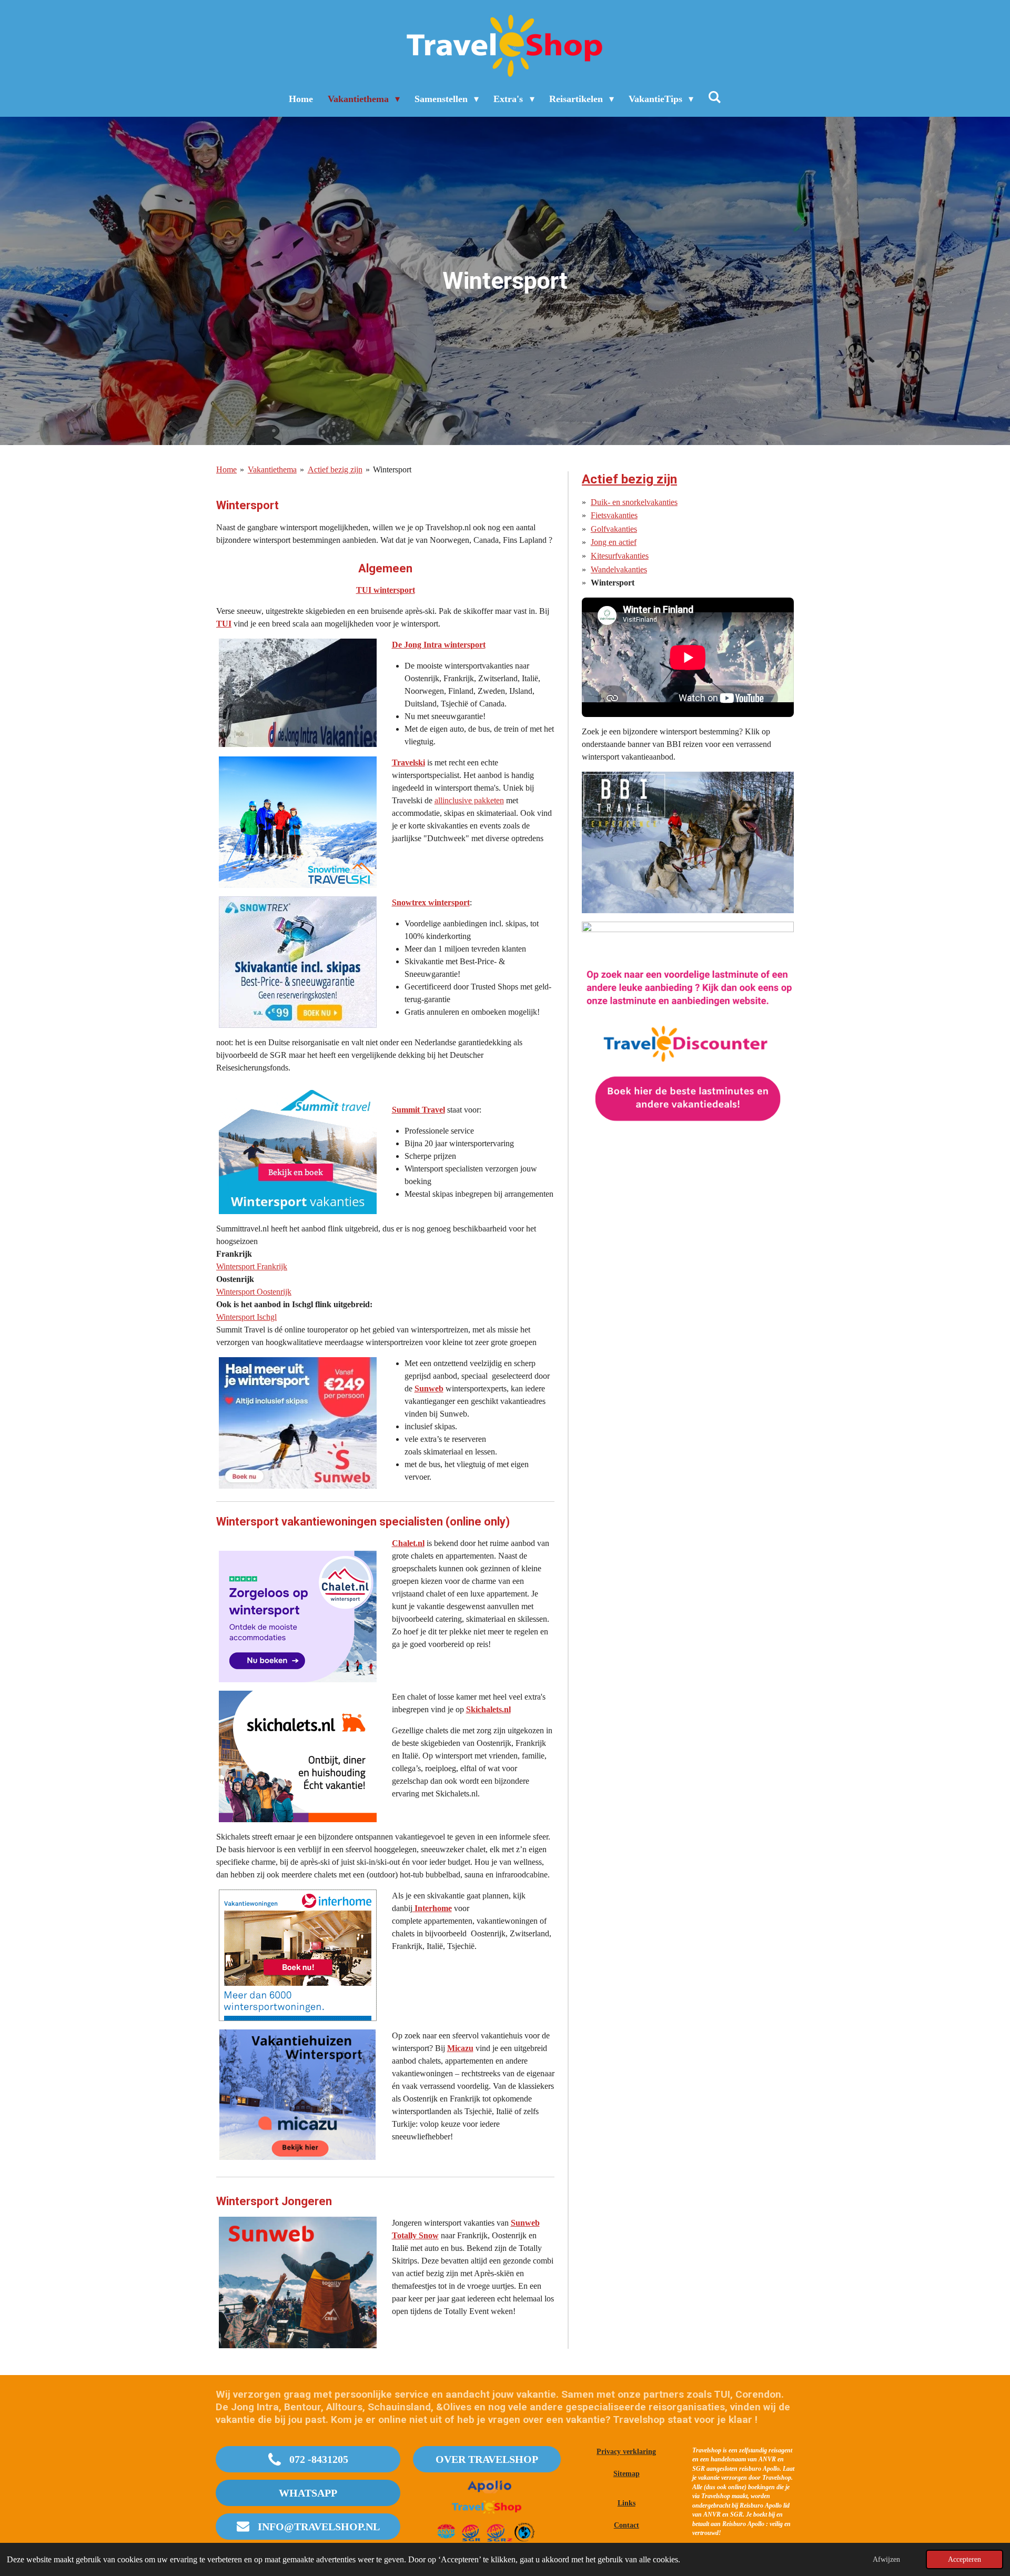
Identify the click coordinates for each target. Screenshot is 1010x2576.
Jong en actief (614, 542)
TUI (224, 624)
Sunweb (429, 1388)
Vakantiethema (272, 469)
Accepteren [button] (964, 2559)
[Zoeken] (715, 98)
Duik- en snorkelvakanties (634, 502)
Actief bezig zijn (335, 469)
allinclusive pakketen (469, 800)
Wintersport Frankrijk (252, 1266)
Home (226, 469)
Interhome (432, 1908)
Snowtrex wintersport (431, 902)
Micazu (460, 2048)
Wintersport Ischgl (246, 1317)
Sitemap (627, 2474)
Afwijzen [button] (886, 2559)
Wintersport (392, 469)
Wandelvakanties (619, 569)
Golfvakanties (614, 529)
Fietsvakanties (614, 515)
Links (627, 2503)
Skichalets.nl (488, 1709)
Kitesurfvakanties (620, 556)
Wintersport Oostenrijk (254, 1292)
